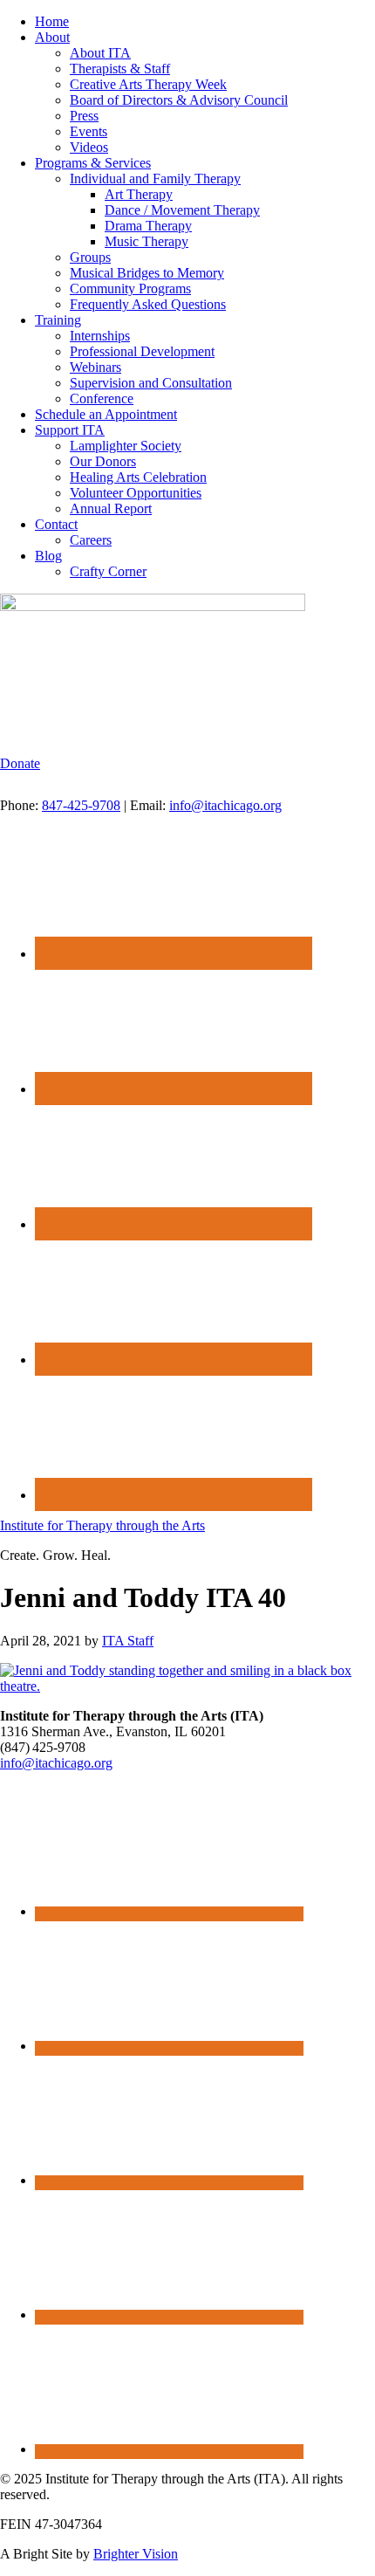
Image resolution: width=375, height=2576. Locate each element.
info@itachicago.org (225, 805)
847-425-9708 (81, 805)
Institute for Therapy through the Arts (102, 1525)
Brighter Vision (136, 2554)
